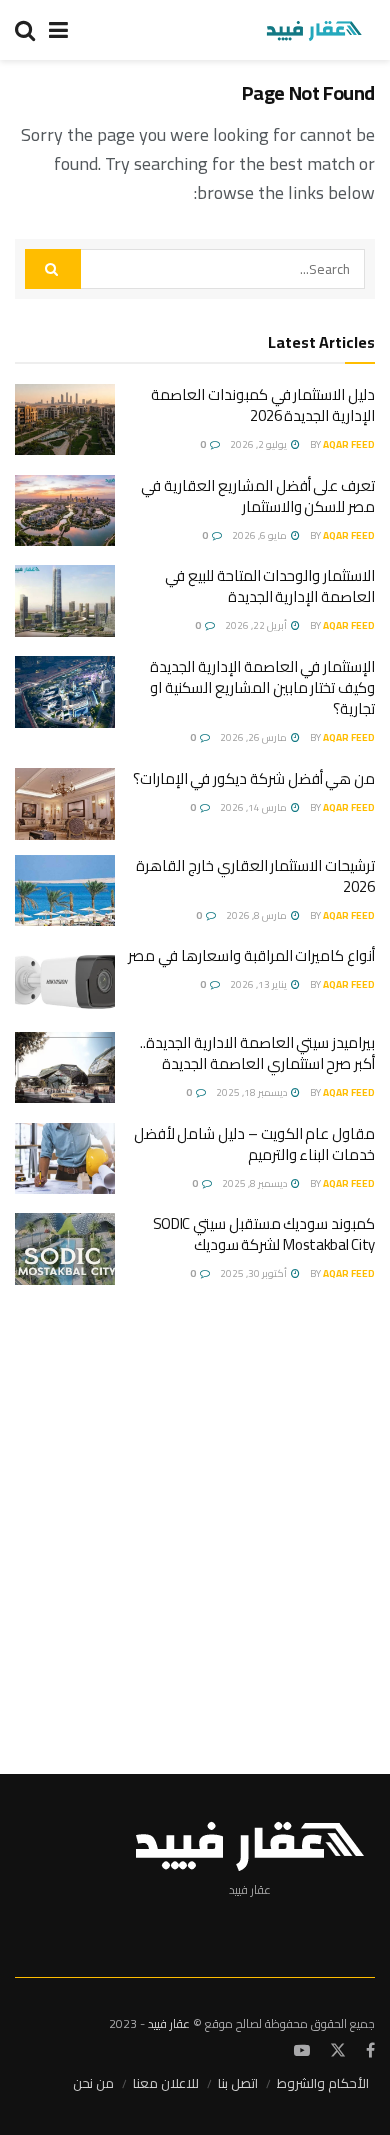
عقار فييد (169, 2023)
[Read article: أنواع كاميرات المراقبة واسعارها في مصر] (65, 981)
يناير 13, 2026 (259, 984)
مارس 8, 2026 (257, 915)
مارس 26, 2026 (254, 737)
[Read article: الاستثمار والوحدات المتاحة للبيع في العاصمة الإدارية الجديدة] (65, 601)
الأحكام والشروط (323, 2083)
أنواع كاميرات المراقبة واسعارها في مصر (251, 955)
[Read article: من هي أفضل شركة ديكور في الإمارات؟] (65, 804)
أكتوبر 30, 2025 (254, 1273)
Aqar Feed (349, 444)
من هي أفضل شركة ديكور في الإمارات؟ (254, 778)
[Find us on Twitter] (338, 2051)
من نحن (93, 2083)
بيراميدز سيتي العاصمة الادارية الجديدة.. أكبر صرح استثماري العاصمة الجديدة (257, 1053)
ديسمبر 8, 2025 (255, 1183)
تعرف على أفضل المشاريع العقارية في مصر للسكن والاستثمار (258, 496)
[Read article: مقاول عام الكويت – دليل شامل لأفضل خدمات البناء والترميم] (65, 1159)
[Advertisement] (195, 1519)
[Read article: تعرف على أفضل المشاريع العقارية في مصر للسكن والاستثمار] (65, 511)
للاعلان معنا (166, 2083)
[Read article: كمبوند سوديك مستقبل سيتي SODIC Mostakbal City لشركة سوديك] (65, 1249)
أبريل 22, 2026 (257, 625)
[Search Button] (25, 30)
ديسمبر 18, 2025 (252, 1092)
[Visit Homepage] (313, 30)
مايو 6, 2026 (260, 535)
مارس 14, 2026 (254, 807)
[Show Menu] (58, 30)
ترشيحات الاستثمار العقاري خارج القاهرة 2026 (255, 876)
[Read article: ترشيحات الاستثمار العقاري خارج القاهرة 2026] (65, 891)
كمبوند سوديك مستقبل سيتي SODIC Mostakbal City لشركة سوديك (264, 1234)
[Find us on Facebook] (370, 2051)
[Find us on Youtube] (302, 2051)
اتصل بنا (238, 2083)
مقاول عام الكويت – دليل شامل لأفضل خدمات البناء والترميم (254, 1144)
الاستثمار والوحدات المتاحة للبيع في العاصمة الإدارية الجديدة (270, 586)
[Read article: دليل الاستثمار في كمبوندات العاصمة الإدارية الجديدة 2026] (65, 420)
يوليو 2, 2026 (259, 444)
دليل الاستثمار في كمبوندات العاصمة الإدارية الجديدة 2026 (263, 405)
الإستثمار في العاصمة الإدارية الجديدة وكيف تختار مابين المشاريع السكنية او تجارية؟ (262, 687)
